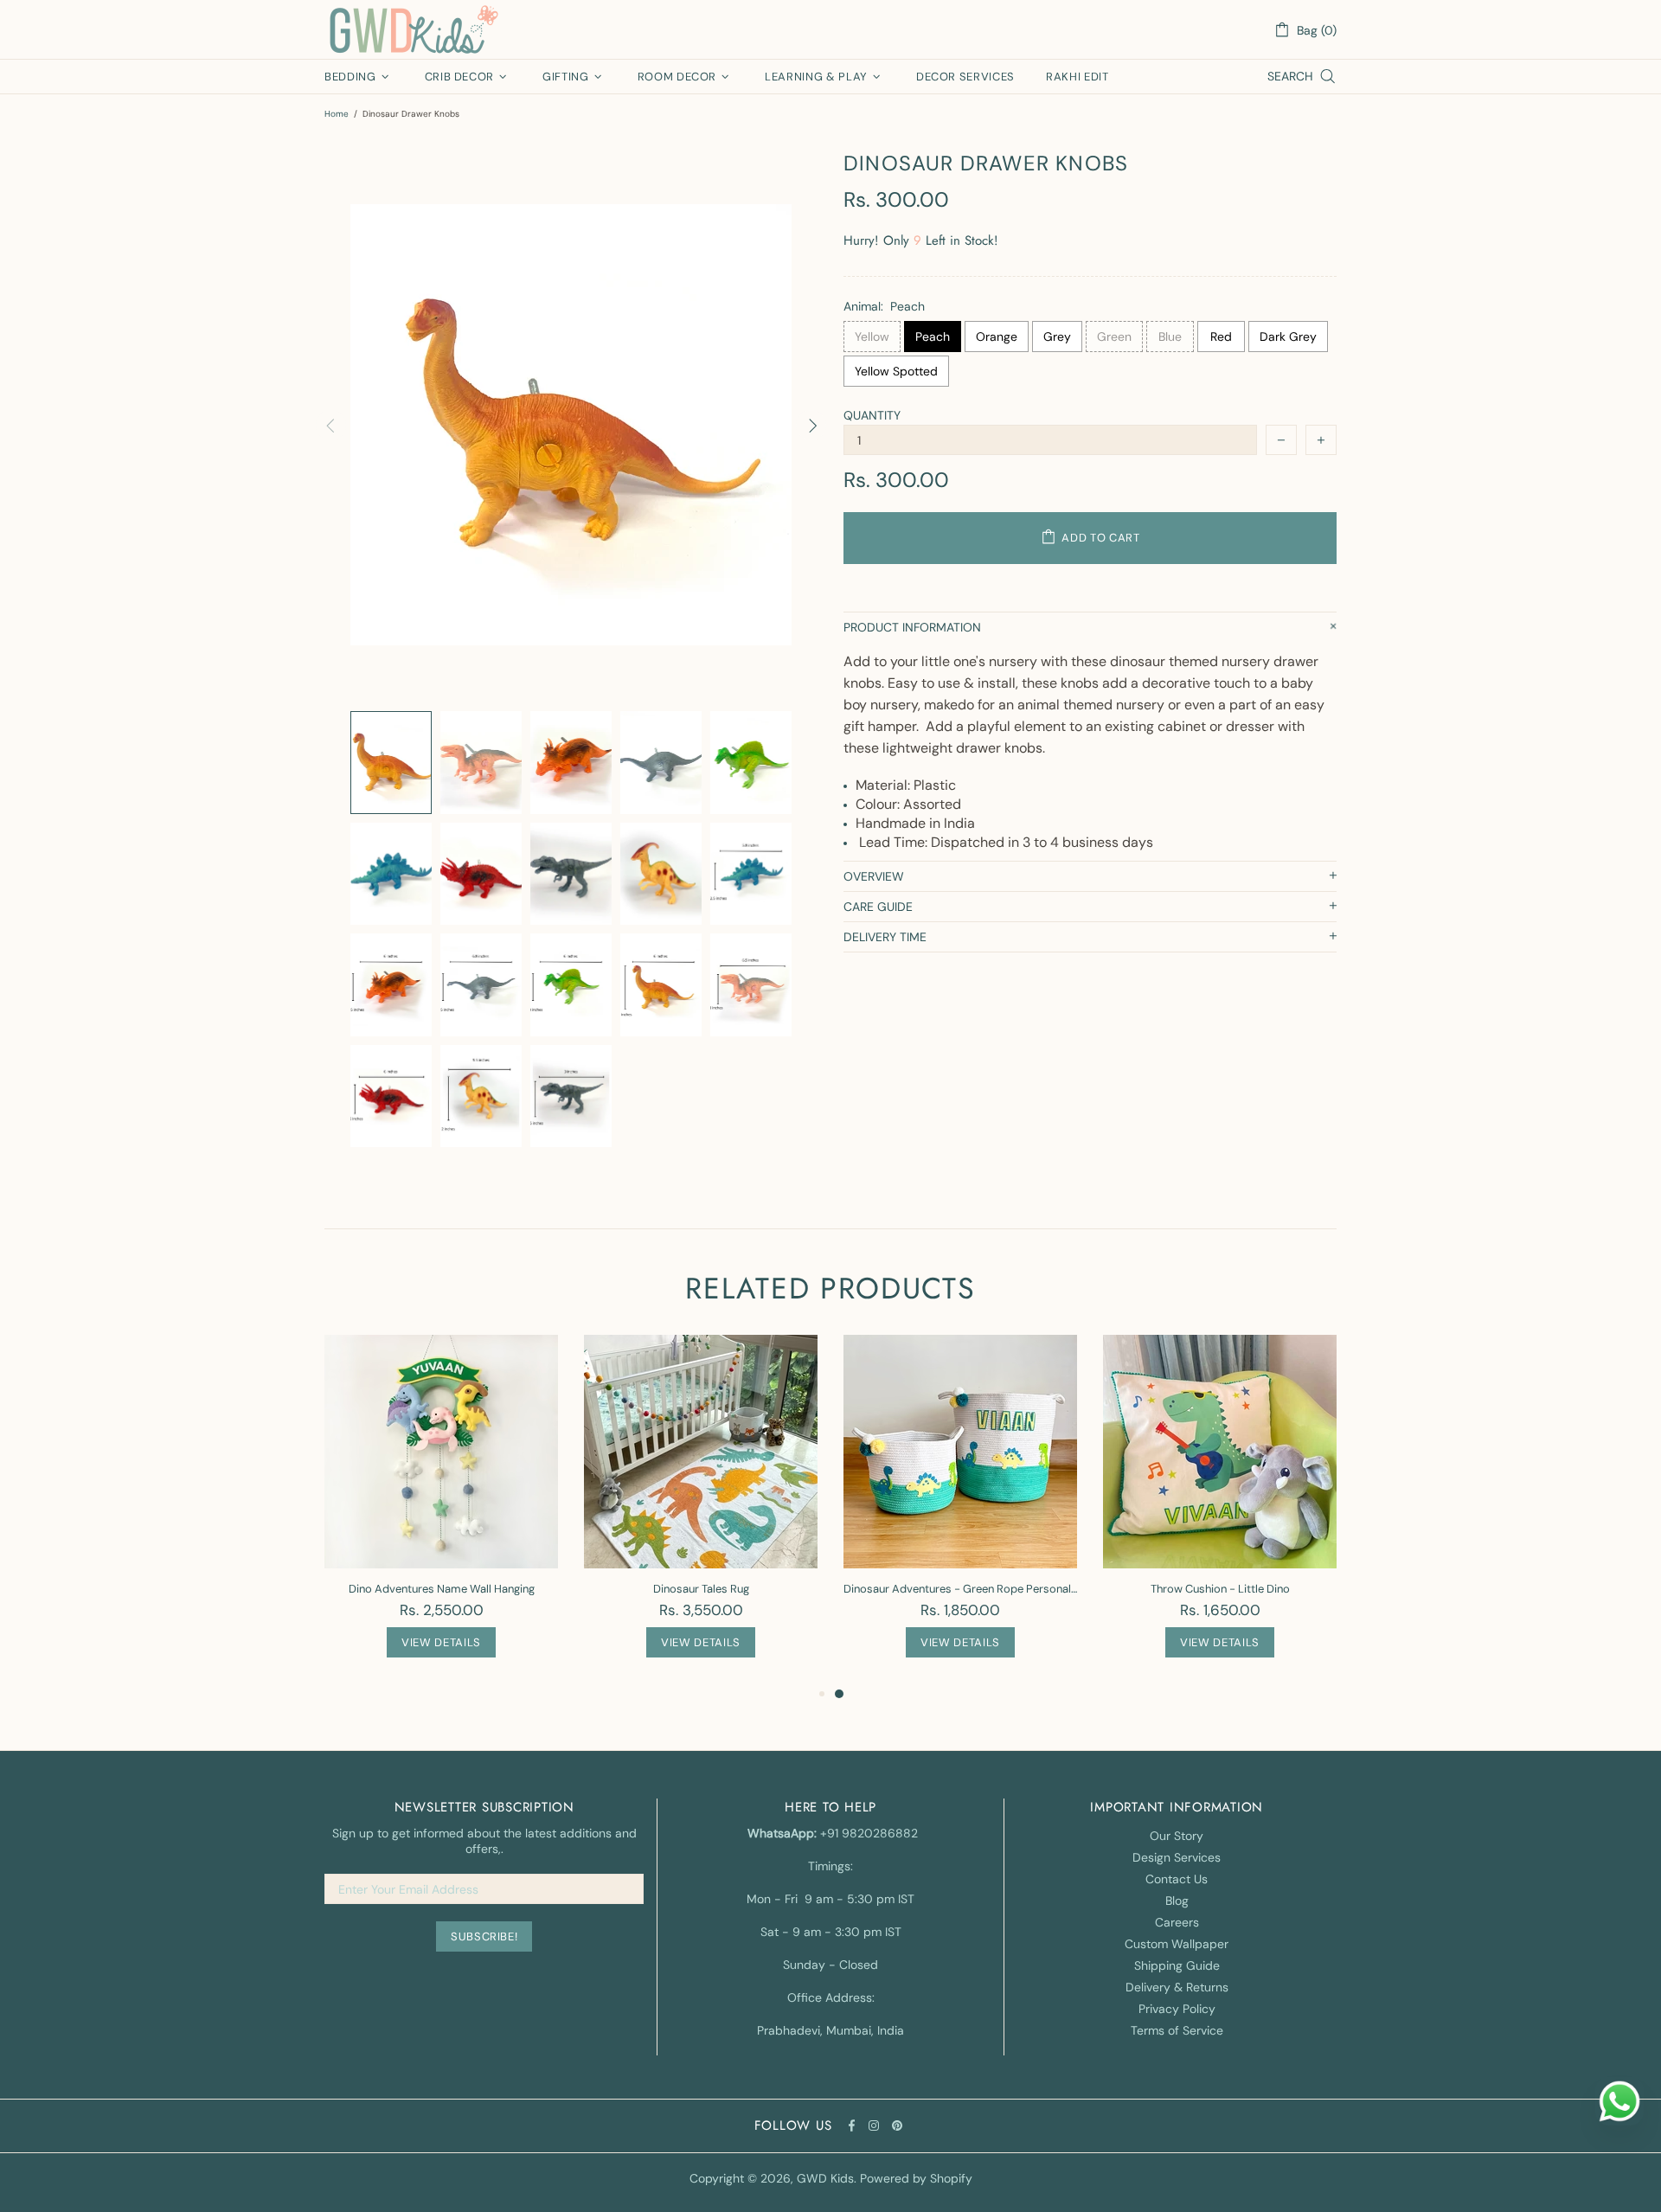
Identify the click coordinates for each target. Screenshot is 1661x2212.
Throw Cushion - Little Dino (1220, 1589)
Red (1221, 337)
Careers (1177, 1922)
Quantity (872, 415)
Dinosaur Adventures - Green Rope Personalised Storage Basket (960, 1589)
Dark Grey (1288, 337)
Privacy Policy (1177, 2009)
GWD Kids (413, 29)
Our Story (1177, 1836)
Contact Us (1177, 1879)
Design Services (1177, 1857)
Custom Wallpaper (1177, 1944)
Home (337, 114)
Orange (997, 337)
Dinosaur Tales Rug (701, 1589)
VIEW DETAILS (441, 1642)
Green (1114, 337)
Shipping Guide (1177, 1965)
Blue (1170, 337)
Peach (933, 337)
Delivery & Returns (1177, 1987)
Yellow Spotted (896, 371)
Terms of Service (1177, 2030)
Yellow (872, 337)
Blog (1177, 1901)
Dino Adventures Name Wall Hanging (442, 1589)
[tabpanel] (960, 1509)
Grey (1057, 337)
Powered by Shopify (916, 2178)
